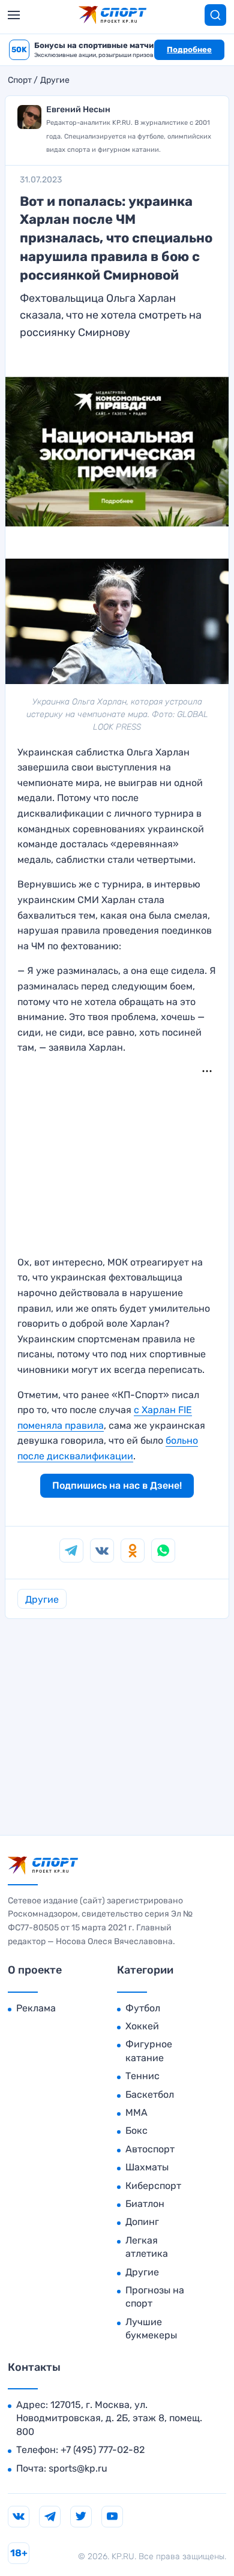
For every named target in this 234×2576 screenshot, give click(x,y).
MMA (136, 2112)
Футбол (143, 2008)
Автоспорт (150, 2149)
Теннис (142, 2076)
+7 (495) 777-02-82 (103, 2450)
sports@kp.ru (78, 2468)
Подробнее (189, 50)
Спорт (20, 80)
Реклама (36, 2008)
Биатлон (145, 2204)
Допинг (142, 2222)
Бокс (136, 2130)
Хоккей (142, 2026)
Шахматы (147, 2167)
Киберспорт (153, 2186)
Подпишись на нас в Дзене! (117, 1485)
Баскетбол (150, 2094)
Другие (55, 80)
